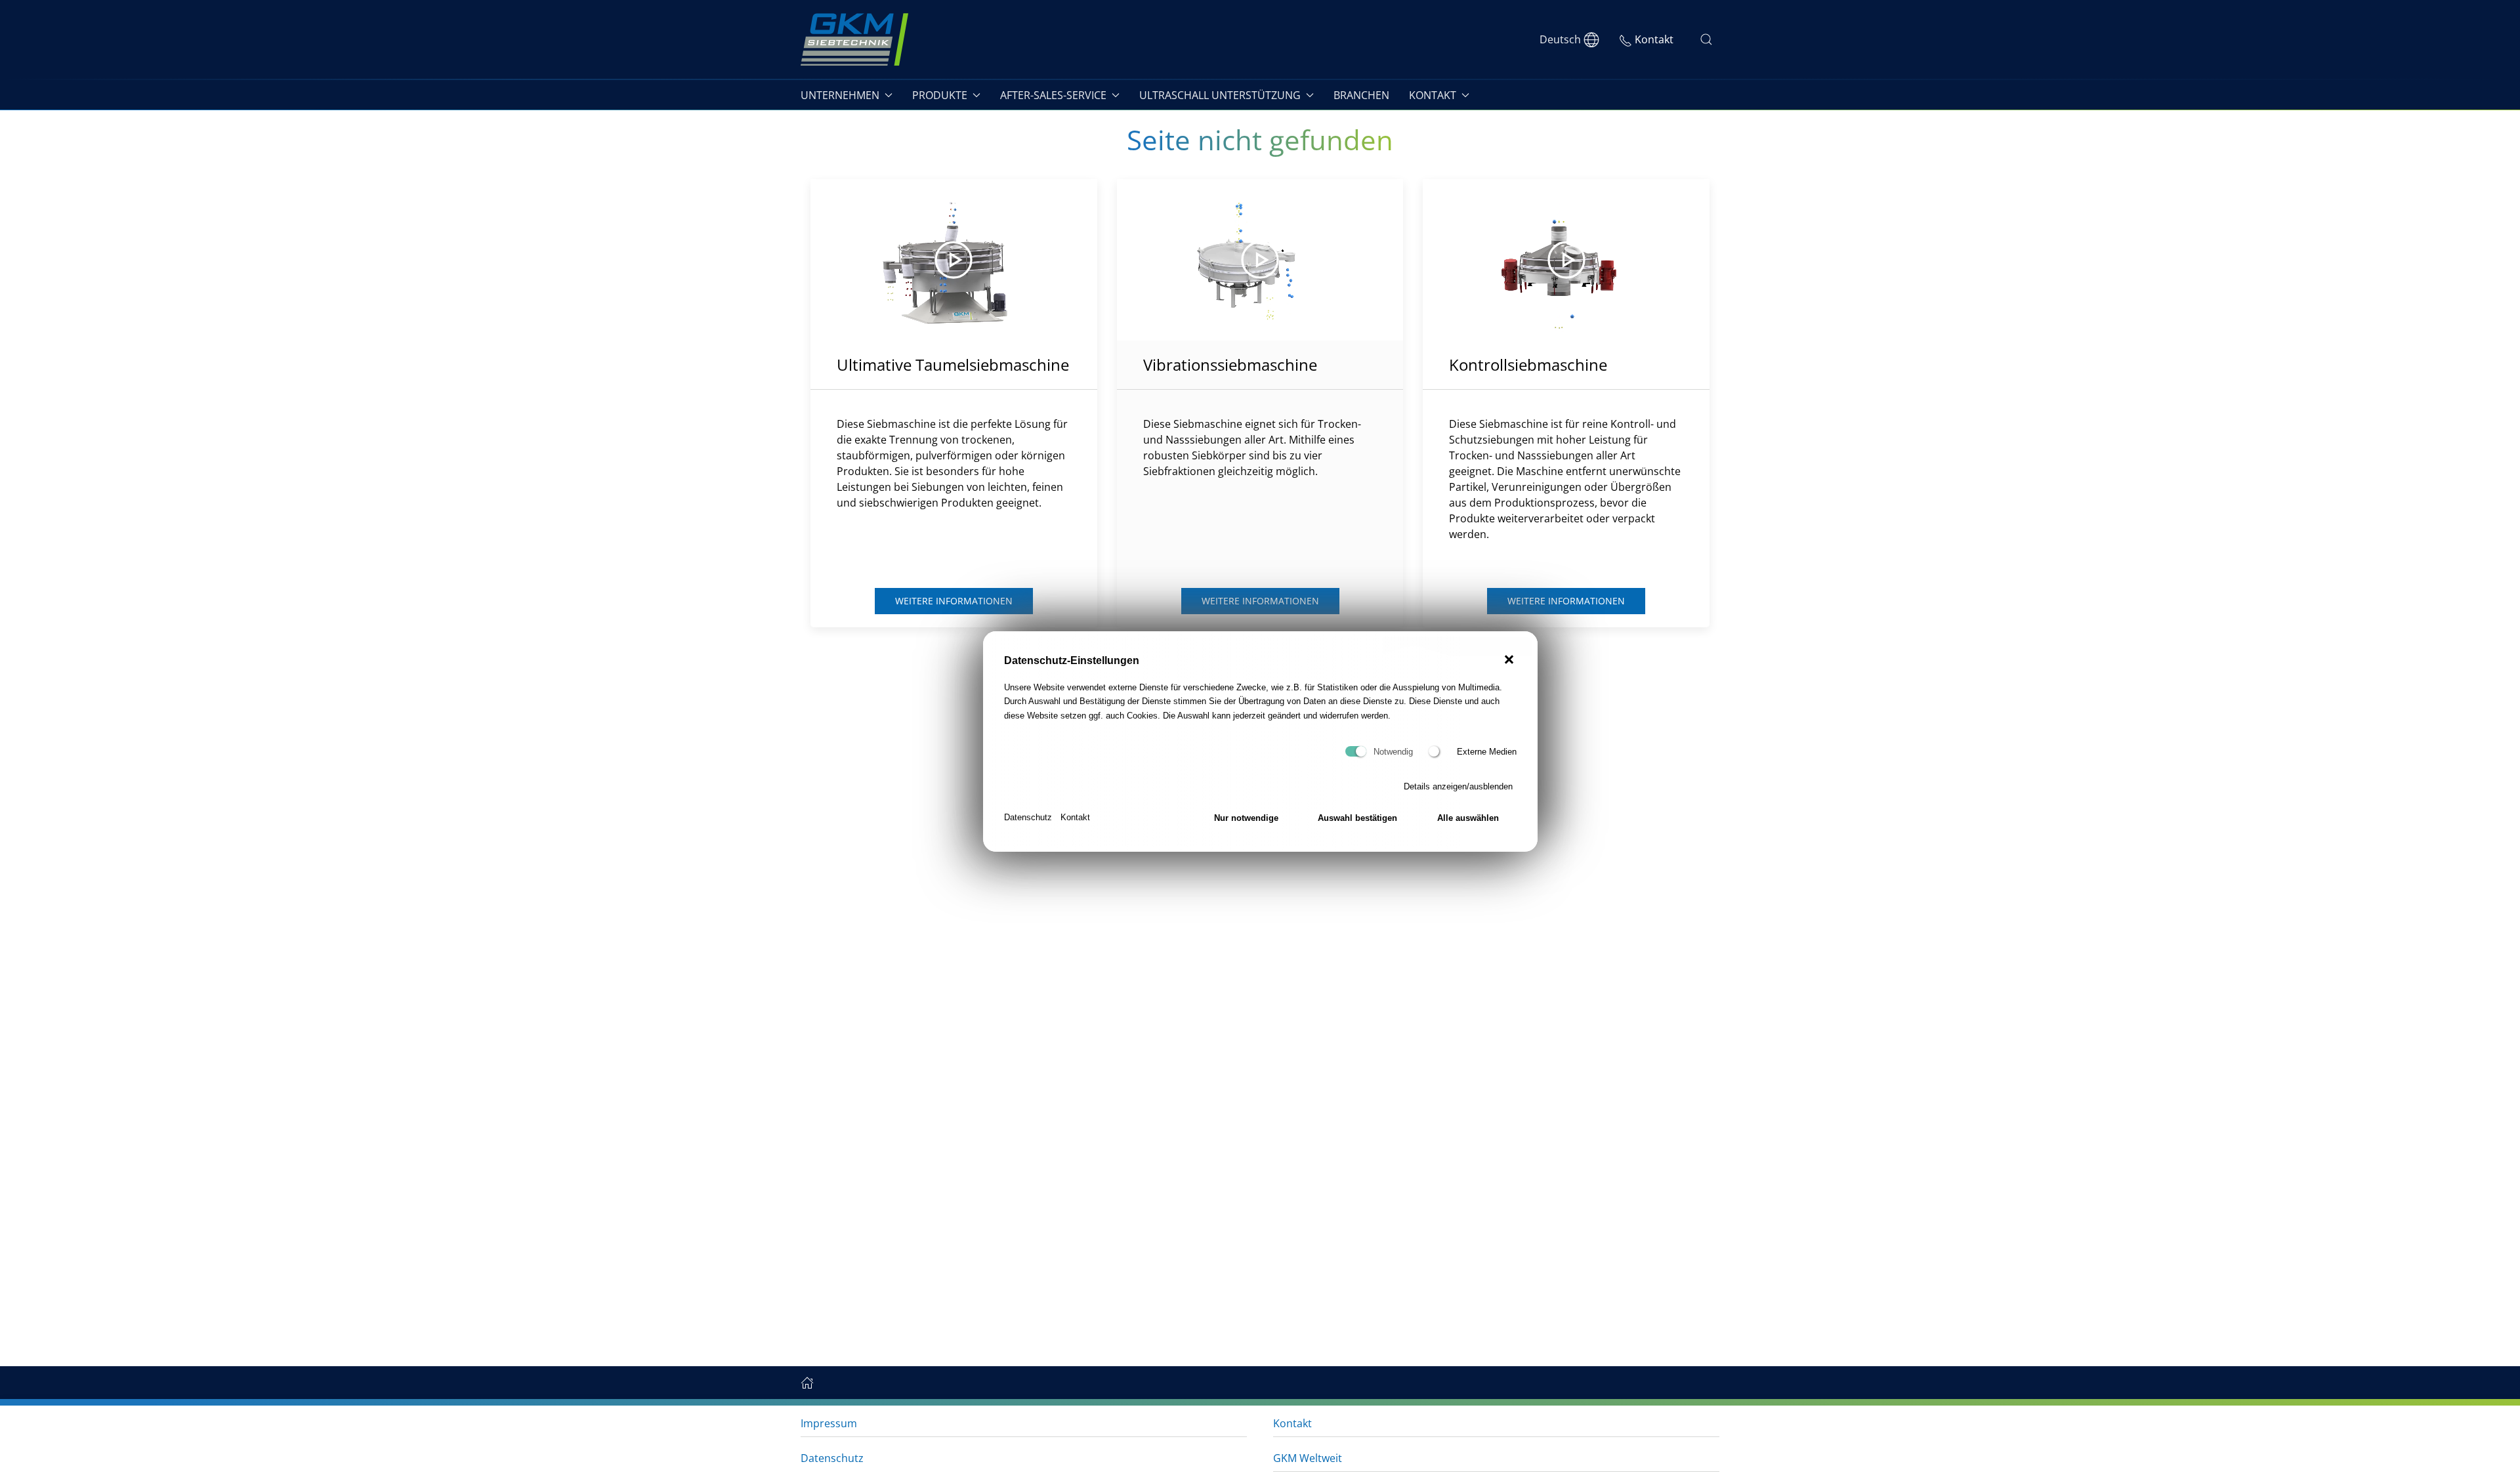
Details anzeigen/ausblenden (1458, 786)
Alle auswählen (1468, 818)
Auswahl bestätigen (1357, 818)
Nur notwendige (1246, 818)
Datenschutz (1028, 817)
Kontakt (1075, 817)
